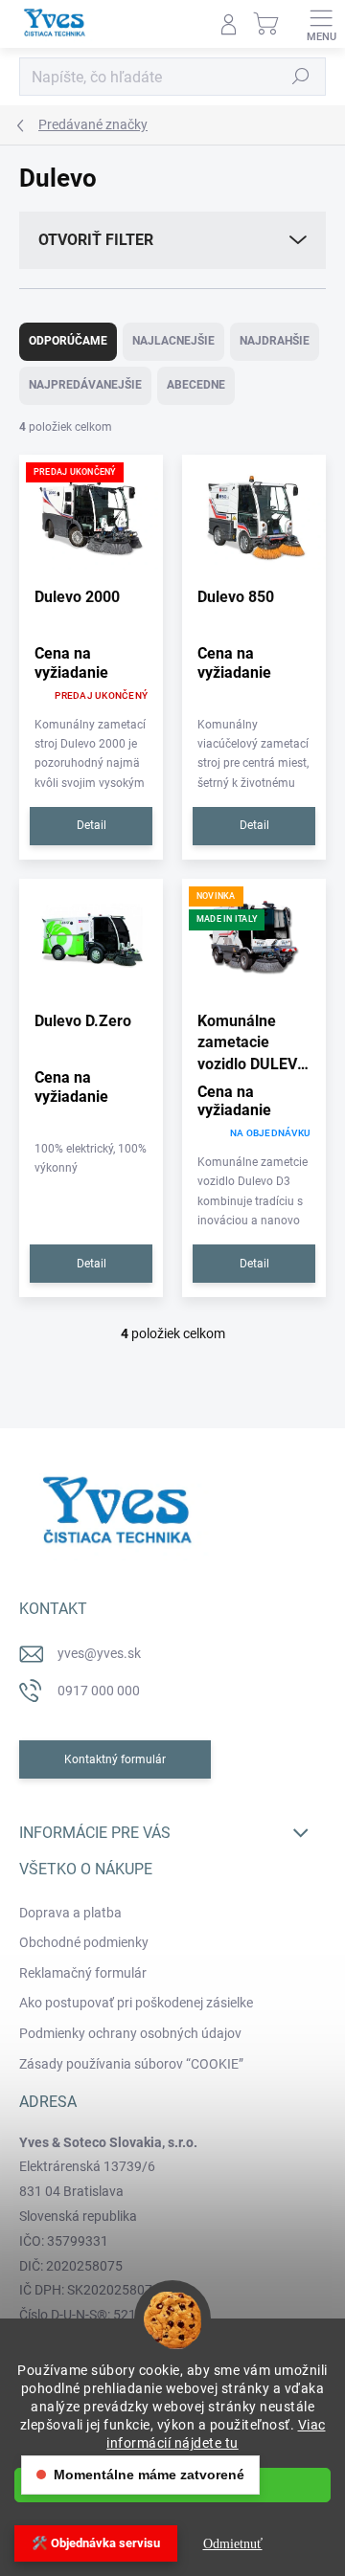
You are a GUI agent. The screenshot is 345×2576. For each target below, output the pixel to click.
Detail (92, 825)
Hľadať (301, 77)
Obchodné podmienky (84, 1942)
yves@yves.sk (99, 1653)
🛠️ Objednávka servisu (96, 2543)
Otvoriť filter (96, 240)
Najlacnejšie (173, 341)
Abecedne (196, 385)
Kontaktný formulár (115, 1759)
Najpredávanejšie (85, 385)
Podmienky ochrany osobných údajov (130, 2033)
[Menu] (321, 24)
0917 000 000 (99, 1691)
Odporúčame (68, 341)
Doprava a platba (70, 1913)
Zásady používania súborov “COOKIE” (131, 2064)
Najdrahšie (275, 341)
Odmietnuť (233, 2544)
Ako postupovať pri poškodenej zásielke (136, 2003)
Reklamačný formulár (83, 1973)
